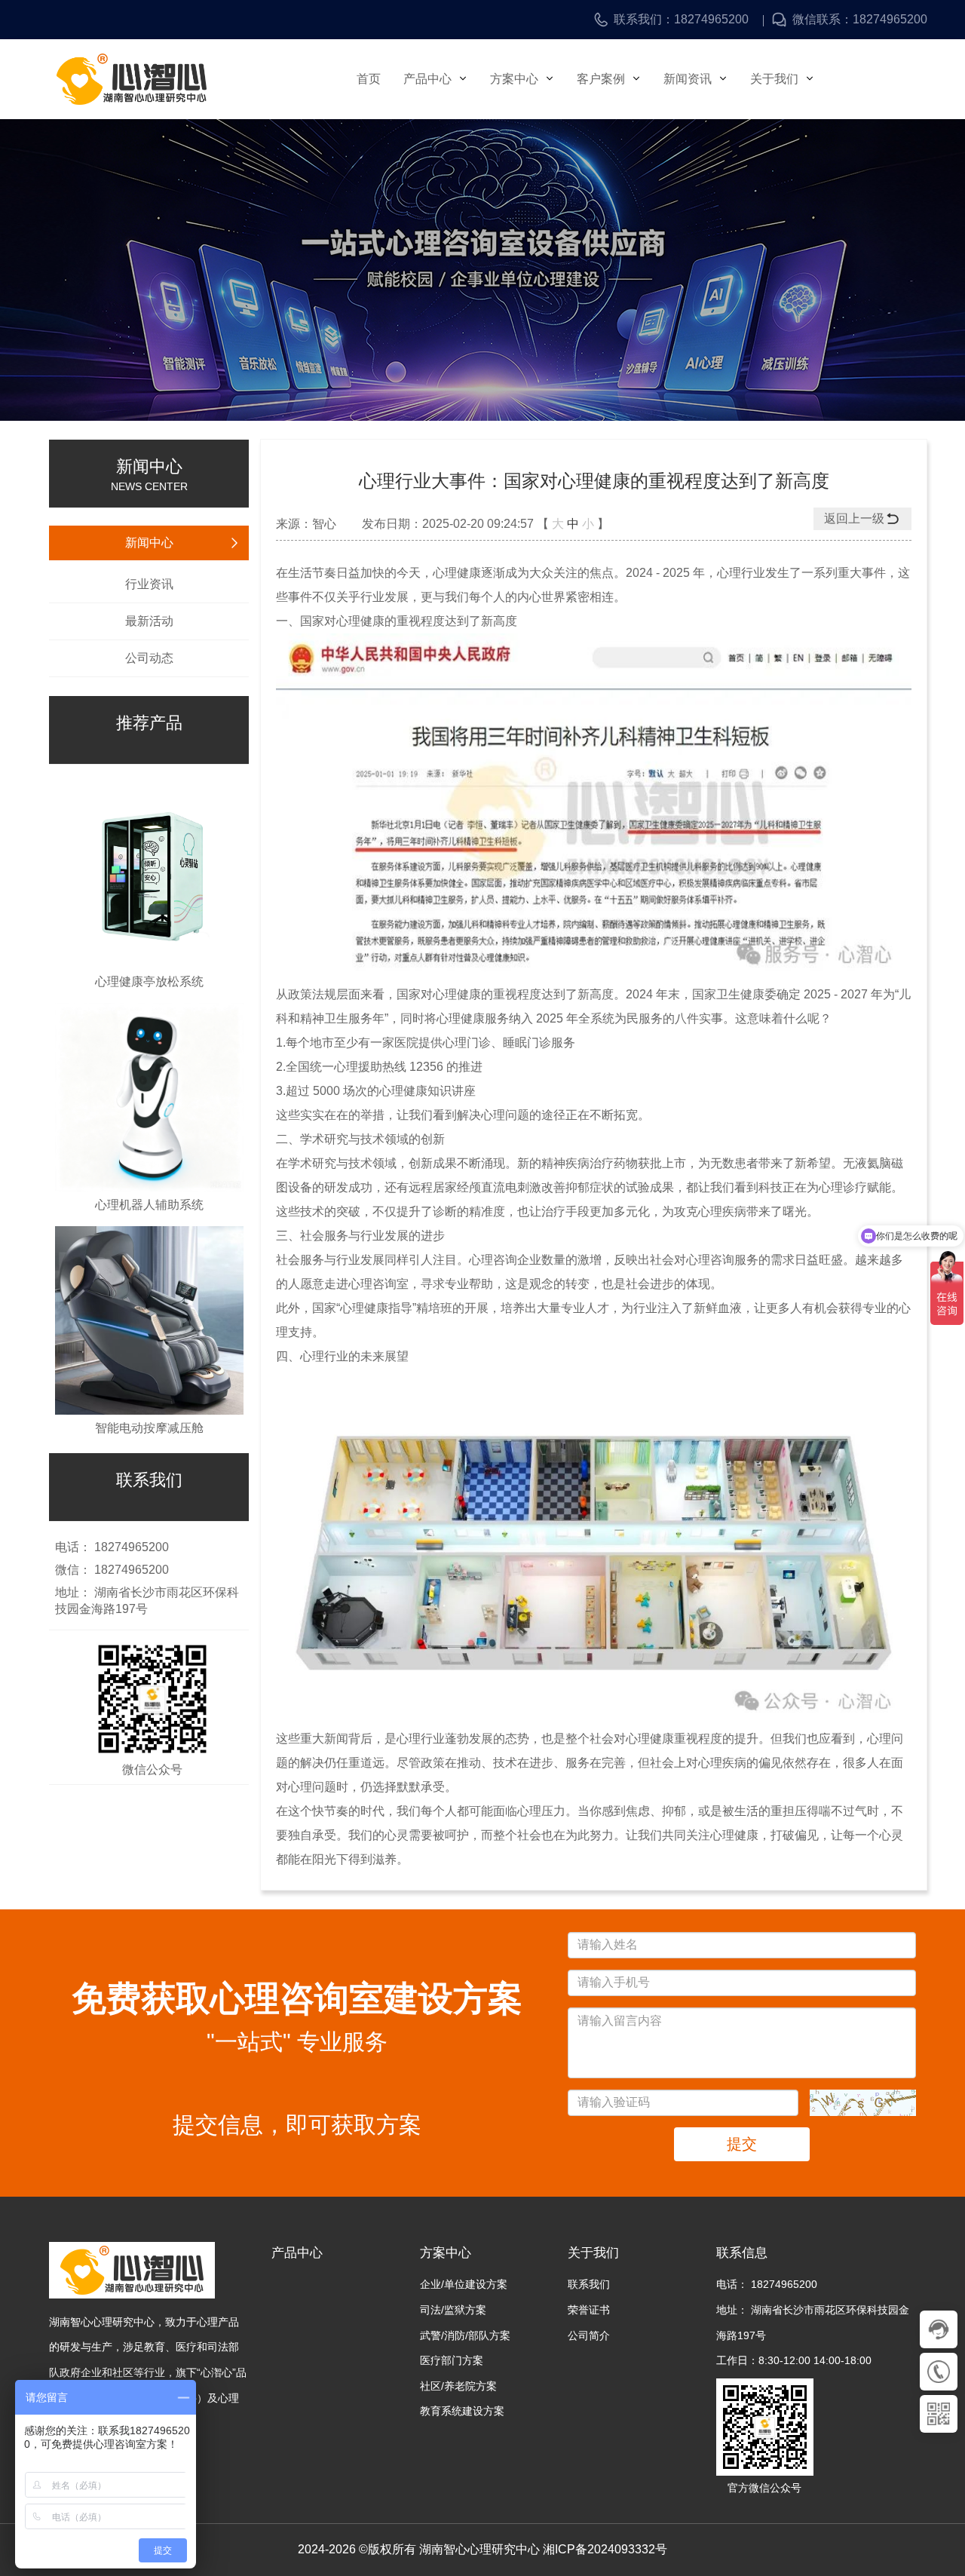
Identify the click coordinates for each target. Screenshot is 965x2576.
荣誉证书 (589, 2310)
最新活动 (149, 621)
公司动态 (149, 658)
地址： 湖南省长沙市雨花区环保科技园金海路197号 (813, 2323)
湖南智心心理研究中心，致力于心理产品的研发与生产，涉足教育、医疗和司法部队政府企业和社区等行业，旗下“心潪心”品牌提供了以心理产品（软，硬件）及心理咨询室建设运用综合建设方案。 (148, 2372)
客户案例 (602, 79)
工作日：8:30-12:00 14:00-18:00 (794, 2360)
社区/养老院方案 (458, 2386)
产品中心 (429, 79)
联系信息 (742, 2253)
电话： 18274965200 (767, 2284)
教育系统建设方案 (462, 2411)
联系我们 (589, 2284)
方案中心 (516, 79)
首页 (369, 79)
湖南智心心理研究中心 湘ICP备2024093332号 (543, 2549)
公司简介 (589, 2335)
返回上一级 (854, 518)
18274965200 (711, 20)
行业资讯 (149, 584)
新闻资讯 (689, 79)
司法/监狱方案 (453, 2310)
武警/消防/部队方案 (465, 2335)
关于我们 (776, 79)
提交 (742, 2144)
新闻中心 (149, 543)
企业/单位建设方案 (464, 2284)
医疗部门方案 (452, 2360)
